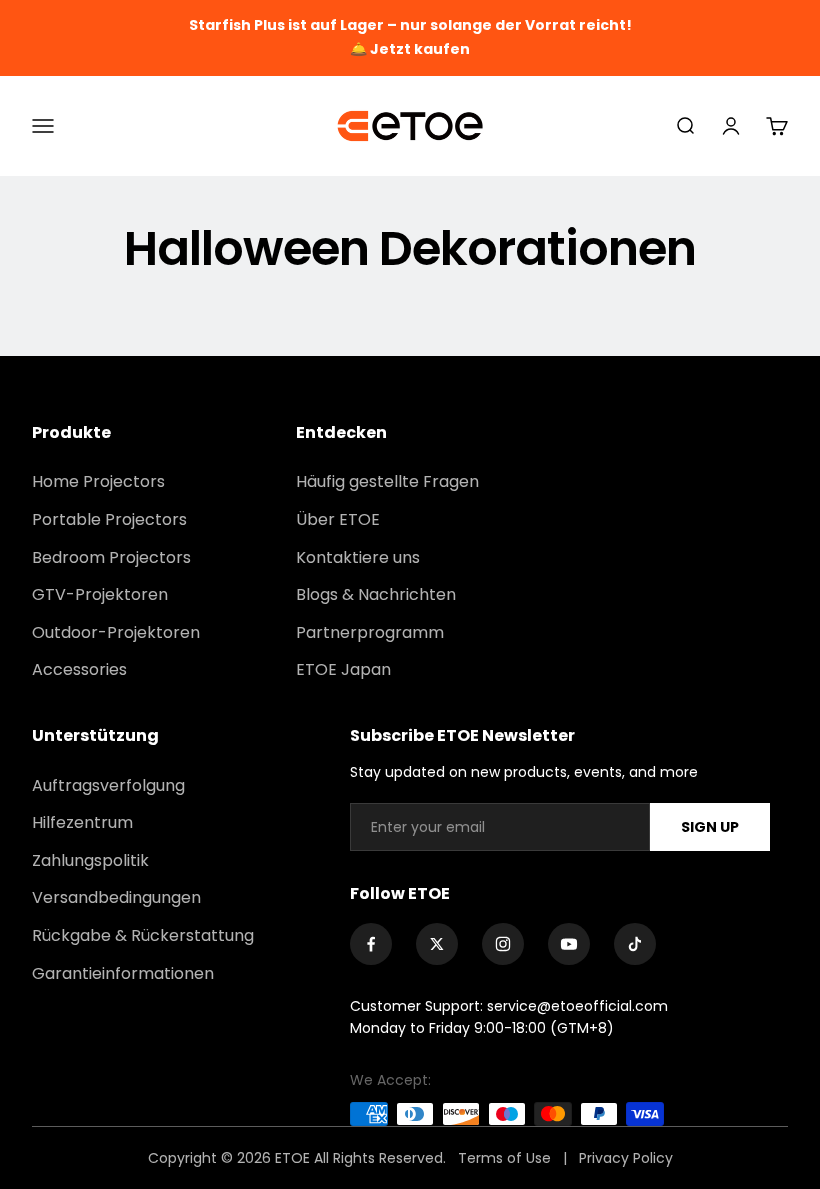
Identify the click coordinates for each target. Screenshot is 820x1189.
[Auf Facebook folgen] (371, 944)
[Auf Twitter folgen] (437, 944)
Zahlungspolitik (90, 860)
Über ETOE (338, 519)
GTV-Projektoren (100, 594)
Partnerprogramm (370, 632)
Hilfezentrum (82, 822)
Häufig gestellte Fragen (387, 481)
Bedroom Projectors (111, 557)
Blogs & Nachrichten (376, 594)
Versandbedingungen (116, 897)
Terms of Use (506, 1158)
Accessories (79, 669)
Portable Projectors (109, 519)
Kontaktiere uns (358, 557)
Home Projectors (98, 481)
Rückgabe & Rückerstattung (143, 935)
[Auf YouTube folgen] (569, 944)
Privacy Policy (626, 1158)
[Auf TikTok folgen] (635, 944)
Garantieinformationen (123, 973)
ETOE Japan (343, 669)
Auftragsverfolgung (108, 785)
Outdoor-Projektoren (116, 632)
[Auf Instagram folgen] (503, 944)
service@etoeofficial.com (577, 1006)
